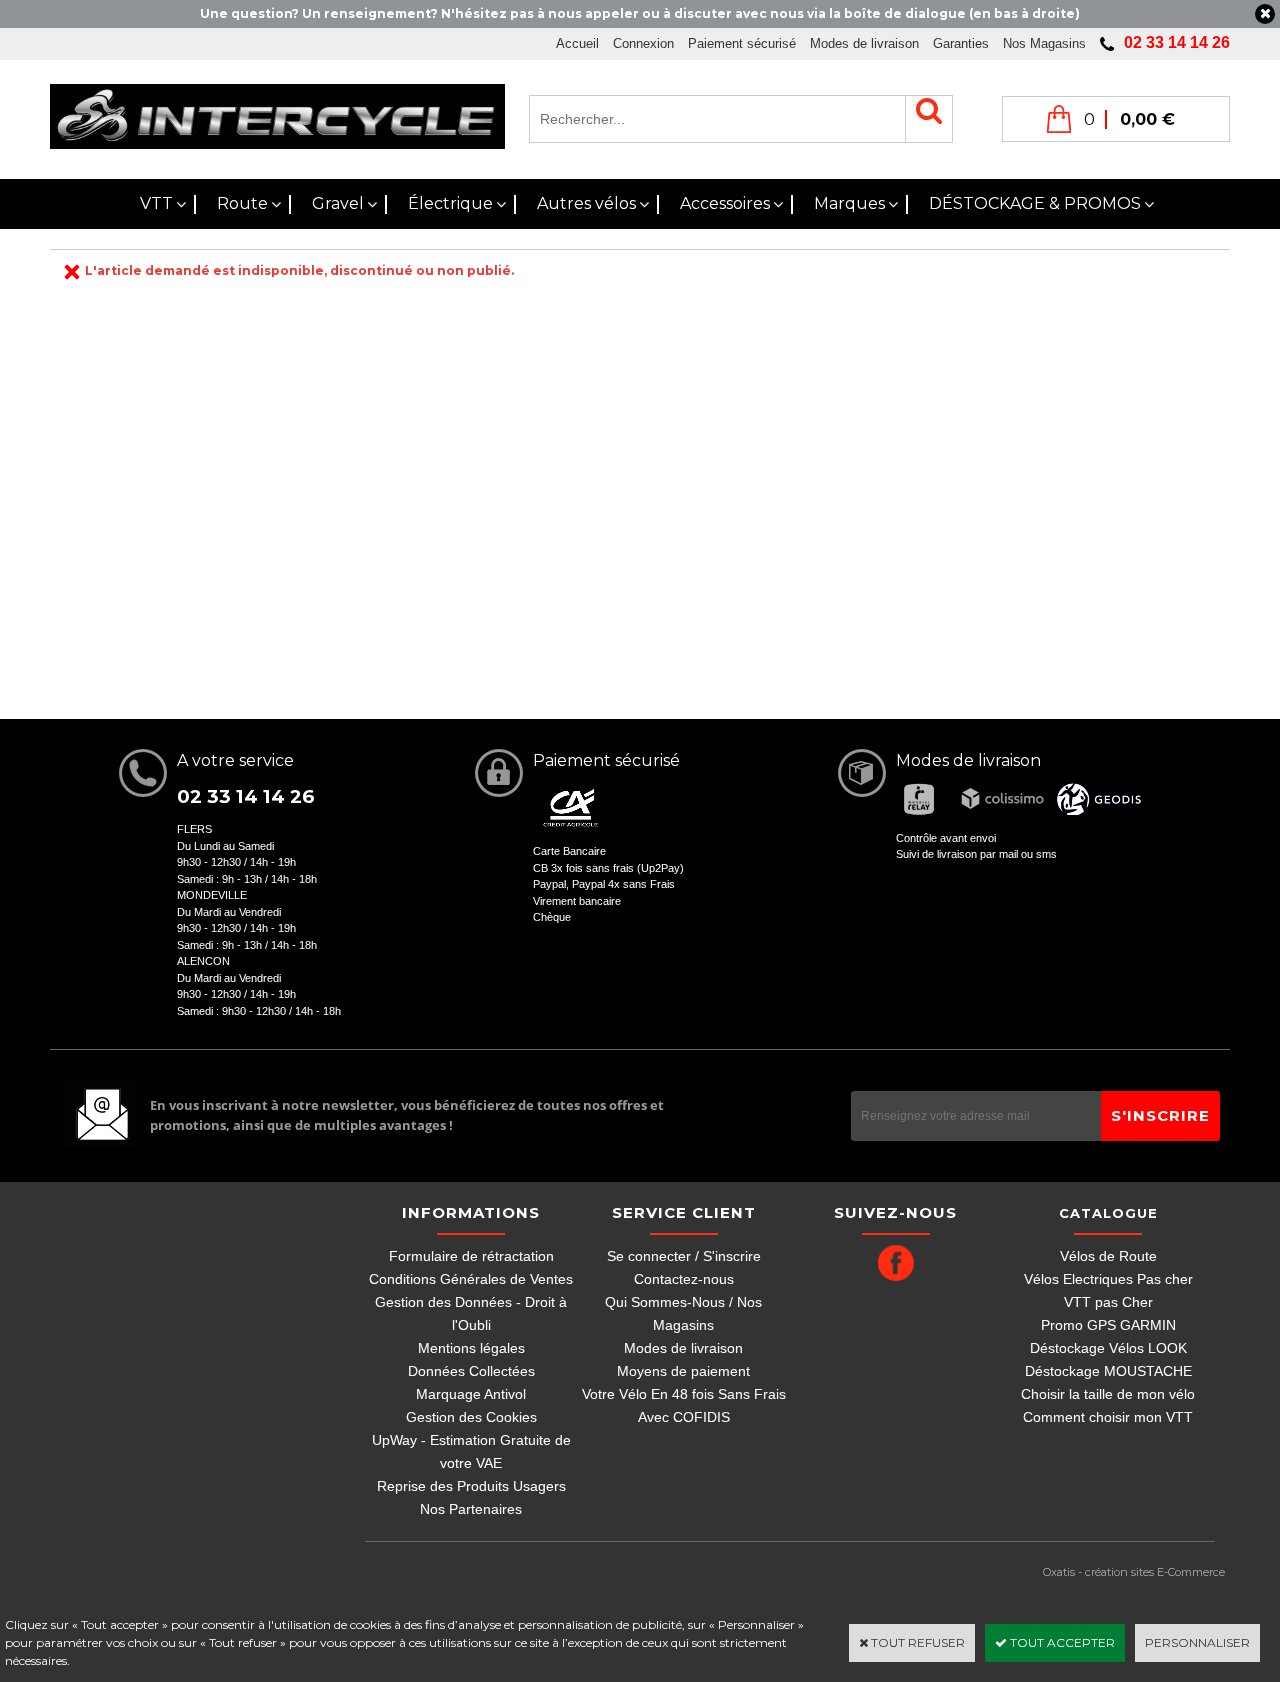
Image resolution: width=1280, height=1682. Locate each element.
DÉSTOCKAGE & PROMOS (1035, 203)
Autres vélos (586, 203)
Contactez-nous (684, 1279)
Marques (849, 203)
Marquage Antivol (471, 1394)
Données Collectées (471, 1371)
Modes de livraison (864, 43)
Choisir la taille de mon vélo (1108, 1394)
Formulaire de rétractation (471, 1256)
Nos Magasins (1044, 43)
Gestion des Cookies (471, 1417)
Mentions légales (471, 1348)
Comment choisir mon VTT (1108, 1417)
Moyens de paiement (683, 1371)
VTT (156, 203)
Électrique (450, 203)
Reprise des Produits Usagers (471, 1486)
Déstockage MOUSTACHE (1108, 1371)
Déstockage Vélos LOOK (1108, 1348)
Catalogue (1108, 1213)
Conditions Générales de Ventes (471, 1279)
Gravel (338, 203)
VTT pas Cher (1108, 1302)
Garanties (961, 43)
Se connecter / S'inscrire (684, 1256)
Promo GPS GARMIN (1108, 1325)
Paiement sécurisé (742, 43)
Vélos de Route (1108, 1256)
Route (242, 203)
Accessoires (725, 203)
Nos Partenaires (471, 1509)
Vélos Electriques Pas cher (1108, 1279)
